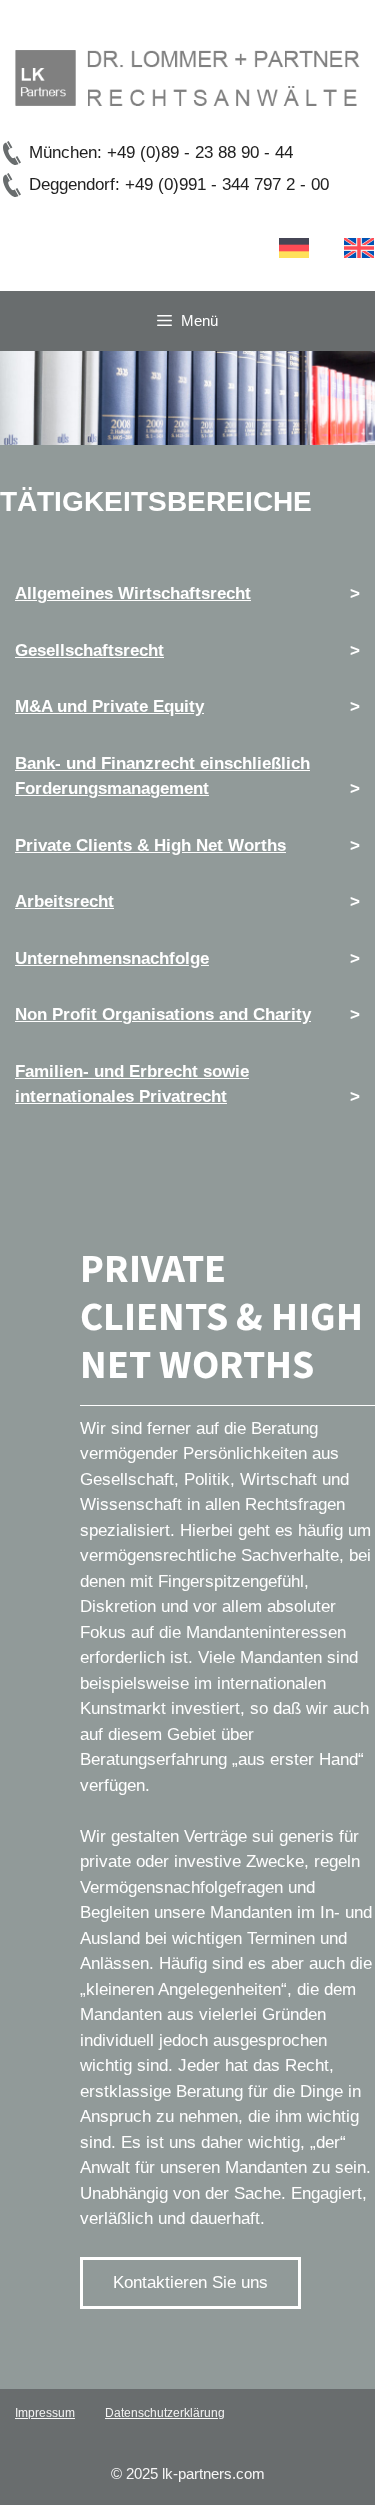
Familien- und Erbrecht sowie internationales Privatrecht (132, 1084)
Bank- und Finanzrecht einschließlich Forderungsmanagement (162, 776)
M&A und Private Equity (109, 706)
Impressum (45, 2413)
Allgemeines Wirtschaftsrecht (133, 593)
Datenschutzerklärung (165, 2413)
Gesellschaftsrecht (89, 650)
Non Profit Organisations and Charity (163, 1014)
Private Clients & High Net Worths (150, 845)
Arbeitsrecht (64, 901)
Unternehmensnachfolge (112, 958)
